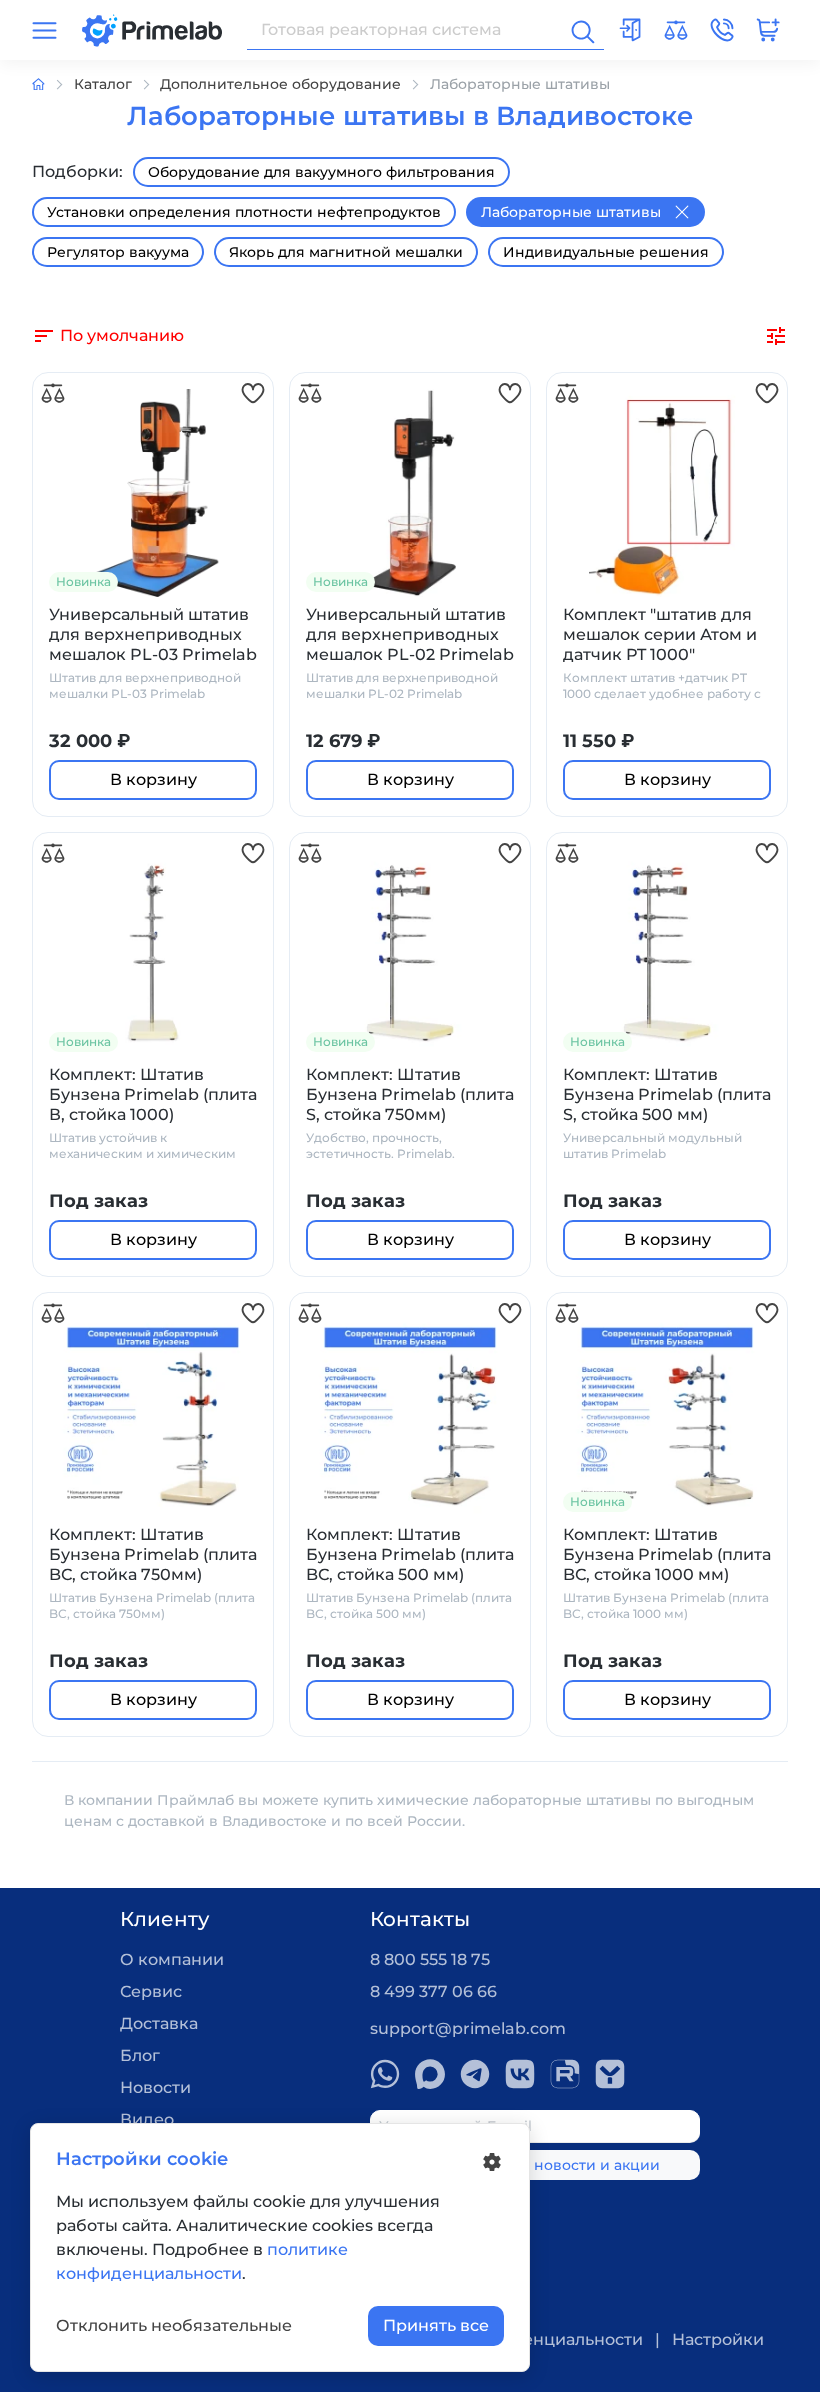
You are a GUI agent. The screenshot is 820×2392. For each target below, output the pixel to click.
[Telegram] (475, 2074)
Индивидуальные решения (606, 252)
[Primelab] (152, 28)
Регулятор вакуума (118, 252)
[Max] (430, 2074)
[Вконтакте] (520, 2074)
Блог (140, 2055)
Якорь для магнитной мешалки (346, 252)
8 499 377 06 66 (433, 1991)
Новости (155, 2087)
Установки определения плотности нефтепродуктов (244, 212)
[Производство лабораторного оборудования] (53, 84)
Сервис (151, 1991)
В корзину (153, 779)
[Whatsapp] (385, 2074)
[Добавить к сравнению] (53, 393)
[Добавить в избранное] (253, 393)
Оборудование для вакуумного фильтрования (321, 172)
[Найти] (581, 30)
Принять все (436, 2325)
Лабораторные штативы (571, 212)
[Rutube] (565, 2074)
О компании (172, 1959)
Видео (147, 2119)
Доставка (159, 2023)
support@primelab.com (468, 2028)
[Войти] (630, 30)
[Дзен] (610, 2074)
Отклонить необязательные (174, 2325)
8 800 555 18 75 (430, 1959)
